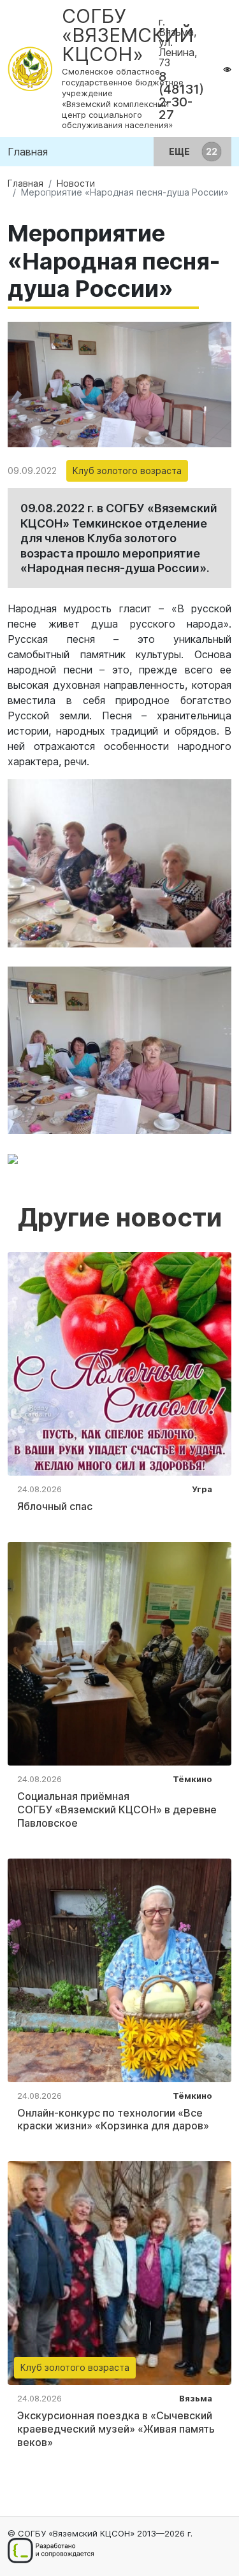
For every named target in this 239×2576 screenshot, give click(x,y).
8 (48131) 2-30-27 (181, 96)
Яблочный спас (55, 1506)
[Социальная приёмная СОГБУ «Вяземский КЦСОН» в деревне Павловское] (119, 1653)
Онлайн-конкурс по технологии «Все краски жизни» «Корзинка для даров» (113, 2119)
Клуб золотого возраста (127, 471)
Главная (28, 152)
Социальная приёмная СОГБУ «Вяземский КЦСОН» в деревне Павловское (117, 1810)
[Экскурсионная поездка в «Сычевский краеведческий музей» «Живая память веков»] (119, 2272)
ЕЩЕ (180, 151)
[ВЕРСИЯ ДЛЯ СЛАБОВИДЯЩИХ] (227, 69)
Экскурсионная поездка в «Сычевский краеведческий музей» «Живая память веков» (116, 2429)
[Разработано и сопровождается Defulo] (51, 2551)
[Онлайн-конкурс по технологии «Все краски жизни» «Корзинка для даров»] (119, 1969)
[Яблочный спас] (119, 1363)
